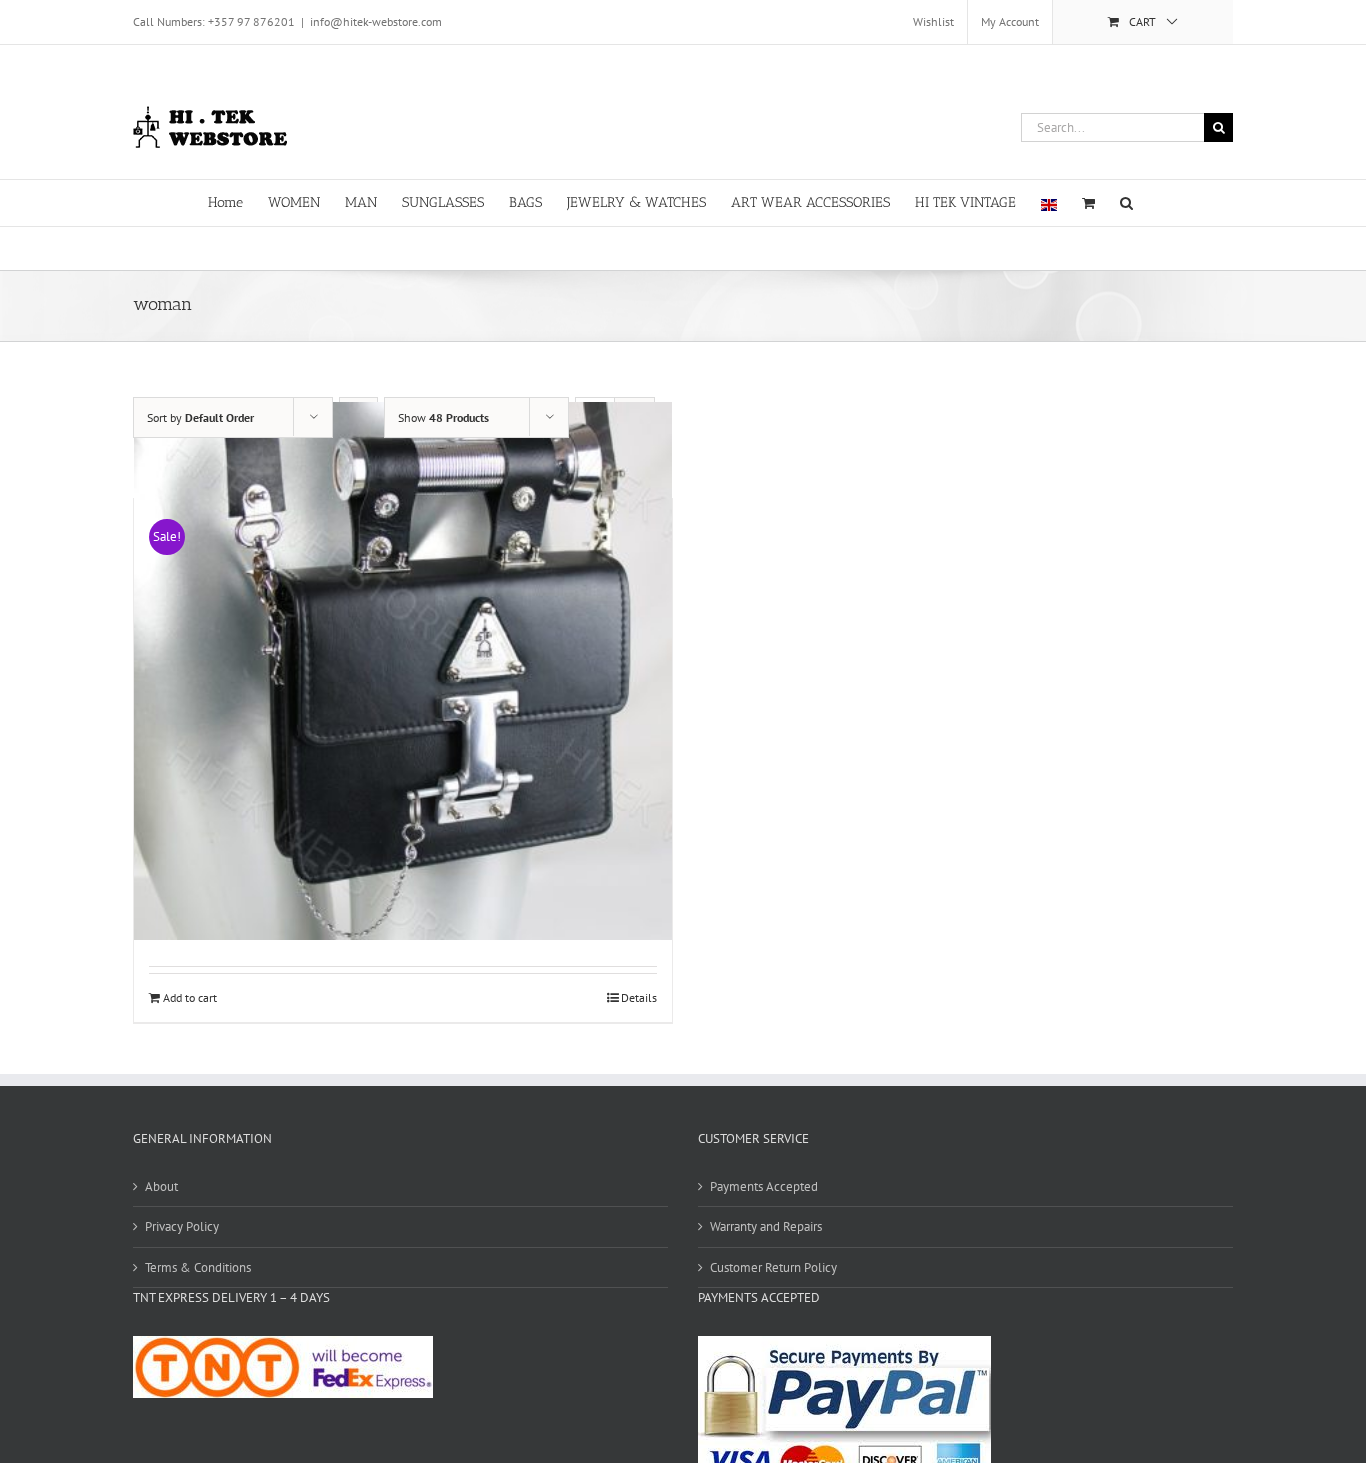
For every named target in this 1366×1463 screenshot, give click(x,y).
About (161, 1186)
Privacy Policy (182, 1226)
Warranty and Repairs (766, 1226)
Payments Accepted (764, 1186)
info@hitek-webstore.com (376, 21)
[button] (1126, 201)
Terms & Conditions (198, 1267)
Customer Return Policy (773, 1267)
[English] (1049, 203)
